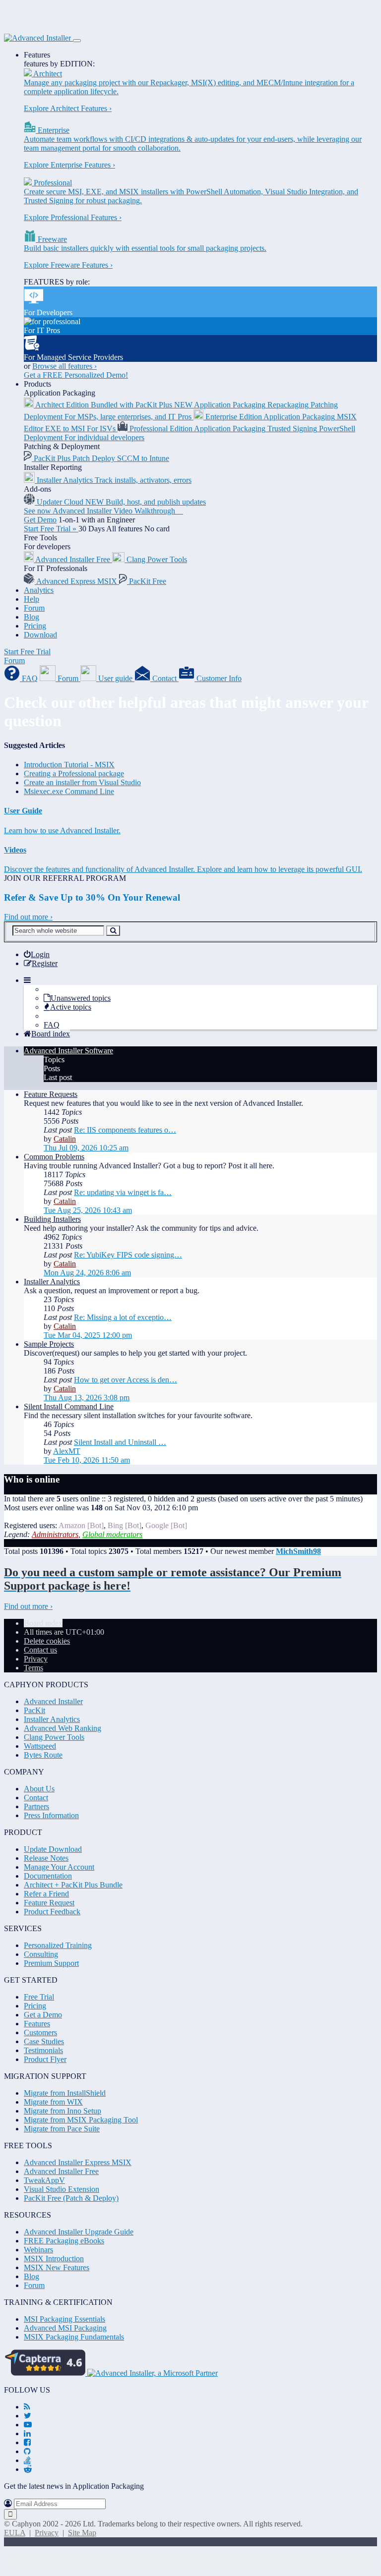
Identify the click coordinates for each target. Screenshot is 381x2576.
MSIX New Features (57, 2267)
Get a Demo (43, 2015)
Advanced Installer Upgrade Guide (79, 2232)
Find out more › (28, 917)
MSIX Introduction (54, 2259)
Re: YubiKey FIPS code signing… (128, 1255)
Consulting (41, 1954)
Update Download (53, 1849)
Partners (36, 1806)
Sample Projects (49, 1344)
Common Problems (54, 1157)
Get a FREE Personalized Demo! (76, 375)
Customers (40, 2032)
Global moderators (112, 1534)
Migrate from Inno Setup (63, 2111)
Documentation (48, 1876)
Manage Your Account (59, 1867)
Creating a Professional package (74, 773)
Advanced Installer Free (61, 2171)
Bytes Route (43, 1755)
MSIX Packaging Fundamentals (74, 2337)
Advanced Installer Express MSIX (78, 2162)
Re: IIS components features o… (125, 1130)
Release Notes (46, 1858)
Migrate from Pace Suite (62, 2129)
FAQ (52, 1025)
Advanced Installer (53, 1701)
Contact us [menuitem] (40, 1650)
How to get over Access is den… (126, 1380)
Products (37, 384)
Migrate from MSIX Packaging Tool (81, 2120)
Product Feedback (52, 1912)
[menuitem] (37, 954)
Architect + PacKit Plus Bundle (73, 1885)
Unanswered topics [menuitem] (81, 998)
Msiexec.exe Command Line (69, 791)
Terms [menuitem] (33, 1668)
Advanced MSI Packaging (65, 2328)
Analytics (39, 590)
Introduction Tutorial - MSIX (69, 765)
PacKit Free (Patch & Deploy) (71, 2198)
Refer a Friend (46, 1894)
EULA (15, 2533)
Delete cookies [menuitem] (47, 1641)
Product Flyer (45, 2059)
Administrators (55, 1534)
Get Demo (40, 520)
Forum (34, 608)
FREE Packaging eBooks (64, 2241)
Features (37, 55)
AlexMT (67, 1451)
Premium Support (51, 1963)
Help (32, 599)
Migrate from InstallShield (65, 2093)
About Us (39, 1789)
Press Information (51, 1815)
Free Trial (39, 1997)
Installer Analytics (52, 1282)
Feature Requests (51, 1094)
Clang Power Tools (54, 1737)
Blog (32, 617)
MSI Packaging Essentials (64, 2319)
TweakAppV (44, 2180)
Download (40, 635)
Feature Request (49, 1903)
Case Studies (44, 2041)
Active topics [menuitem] (71, 1007)
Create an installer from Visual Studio (82, 782)
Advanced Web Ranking (63, 1728)
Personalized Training (58, 1945)
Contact (36, 1798)
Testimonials (43, 2050)
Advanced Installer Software (68, 1051)
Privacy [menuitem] (36, 1659)
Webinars (38, 2250)
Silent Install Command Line (69, 1406)
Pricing (35, 626)
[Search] (113, 931)
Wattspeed (40, 1746)
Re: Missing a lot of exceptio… (123, 1317)
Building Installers (52, 1219)
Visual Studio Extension (62, 2189)
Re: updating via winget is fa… (123, 1192)
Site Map (82, 2533)
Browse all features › (64, 366)
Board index (43, 1623)
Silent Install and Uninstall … (120, 1442)
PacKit (34, 1710)
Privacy (47, 2533)
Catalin (65, 1139)
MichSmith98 (298, 1551)
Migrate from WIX (53, 2102)
